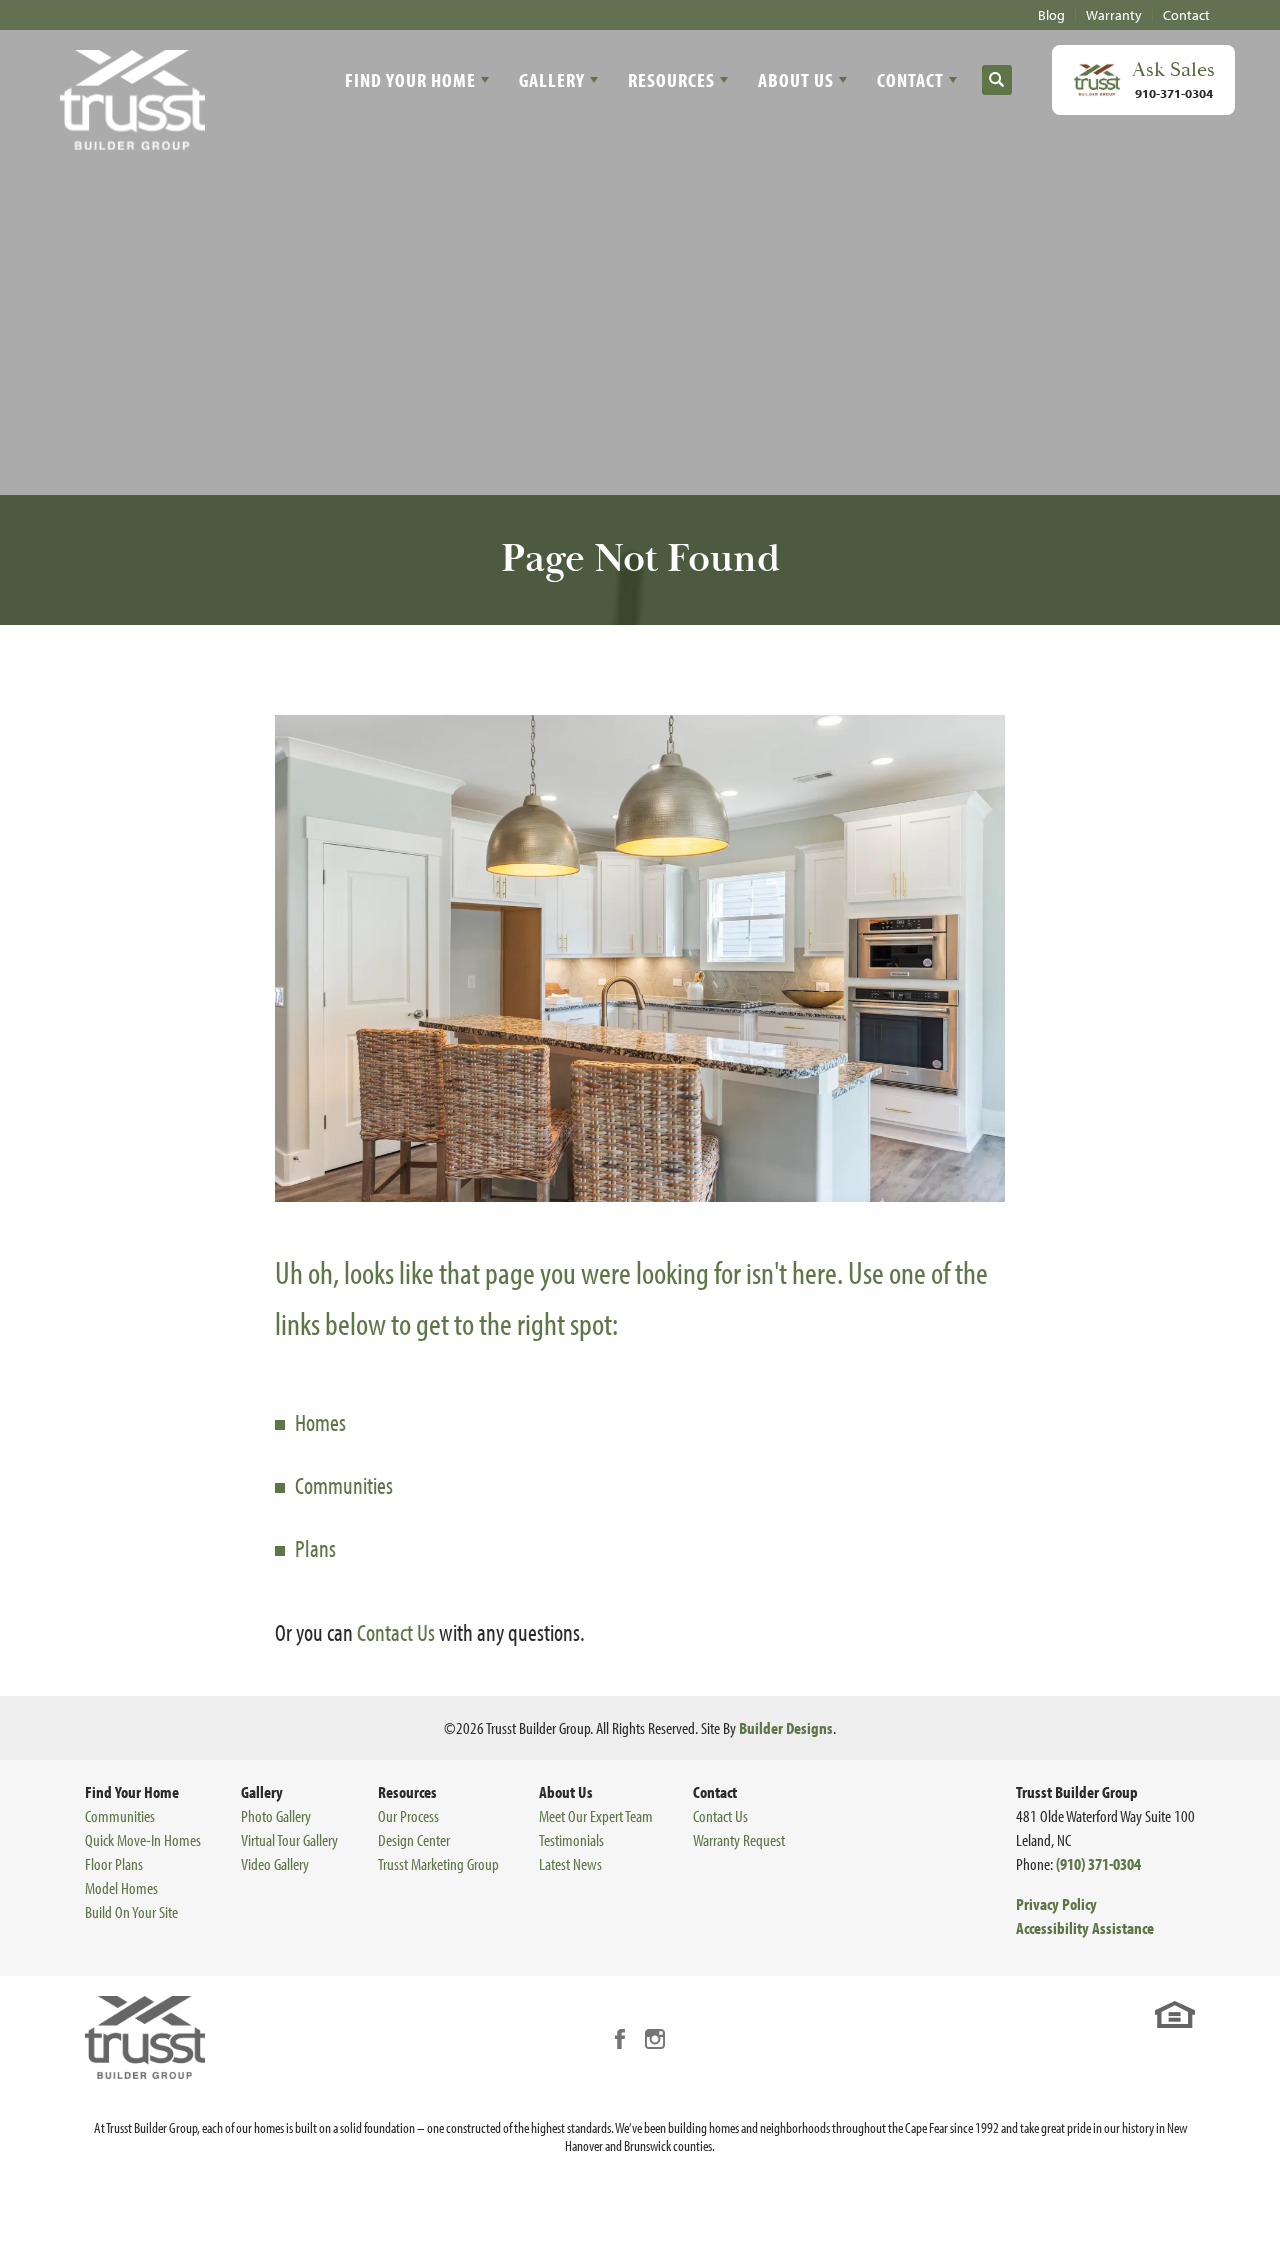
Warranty (1114, 15)
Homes (320, 1422)
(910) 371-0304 (1098, 1863)
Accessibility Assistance (1085, 1927)
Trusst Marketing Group (438, 1863)
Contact (1186, 15)
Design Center (414, 1839)
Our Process (408, 1815)
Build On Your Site (131, 1911)
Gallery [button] (552, 79)
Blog (1051, 15)
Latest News (570, 1863)
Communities (344, 1485)
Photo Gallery (276, 1815)
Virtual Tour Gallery (289, 1839)
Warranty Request (739, 1839)
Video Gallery (275, 1863)
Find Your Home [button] (410, 79)
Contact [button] (910, 79)
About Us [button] (796, 79)
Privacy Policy (1056, 1903)
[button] (997, 80)
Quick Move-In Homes (143, 1839)
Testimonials (571, 1839)
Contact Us (396, 1632)
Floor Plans (114, 1863)
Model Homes (121, 1887)
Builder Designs (786, 1727)
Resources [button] (671, 79)
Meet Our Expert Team (596, 1815)
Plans (315, 1548)
